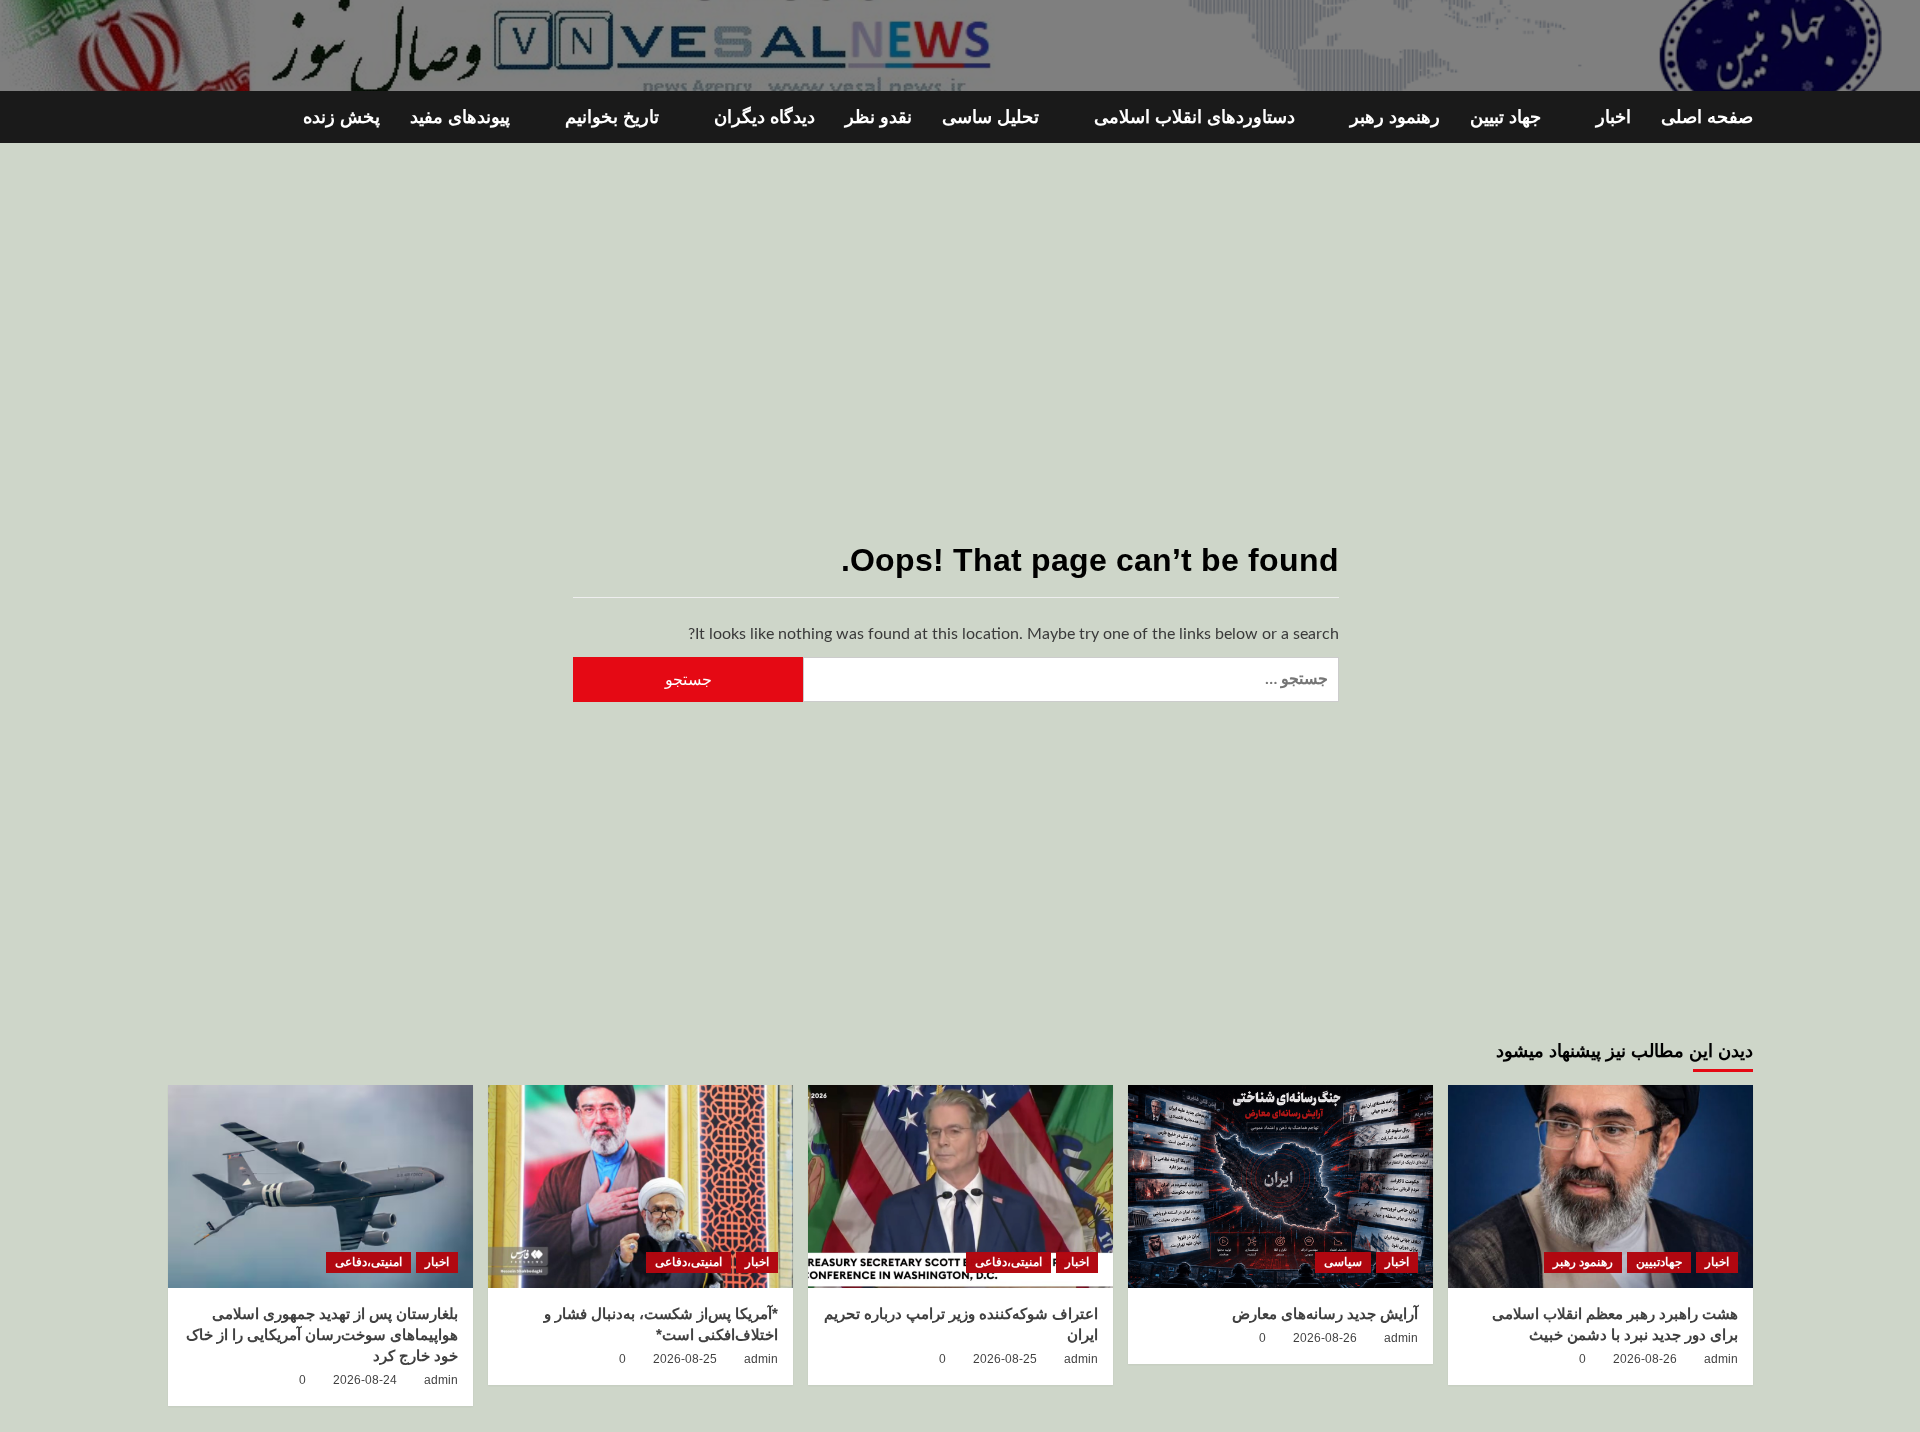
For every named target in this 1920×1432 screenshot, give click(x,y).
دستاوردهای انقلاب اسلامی (1194, 117)
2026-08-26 (1645, 1359)
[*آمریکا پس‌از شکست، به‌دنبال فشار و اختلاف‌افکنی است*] (640, 1186)
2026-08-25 (1005, 1359)
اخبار (1613, 117)
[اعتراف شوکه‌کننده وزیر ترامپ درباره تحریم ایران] (960, 1186)
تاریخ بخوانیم (612, 117)
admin (1721, 1359)
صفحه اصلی (1707, 117)
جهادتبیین (1659, 1262)
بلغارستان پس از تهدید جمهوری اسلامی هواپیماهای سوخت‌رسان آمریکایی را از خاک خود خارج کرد (322, 1334)
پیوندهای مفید (460, 117)
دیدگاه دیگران (764, 117)
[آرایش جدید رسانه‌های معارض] (1280, 1186)
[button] (180, 117)
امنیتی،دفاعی (1008, 1262)
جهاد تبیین (1505, 117)
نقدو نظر (878, 117)
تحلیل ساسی (990, 117)
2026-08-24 (365, 1380)
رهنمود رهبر (1395, 117)
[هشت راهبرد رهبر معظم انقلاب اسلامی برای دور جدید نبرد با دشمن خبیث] (1600, 1186)
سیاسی (1343, 1262)
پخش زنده (341, 117)
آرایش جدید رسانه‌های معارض (1325, 1313)
